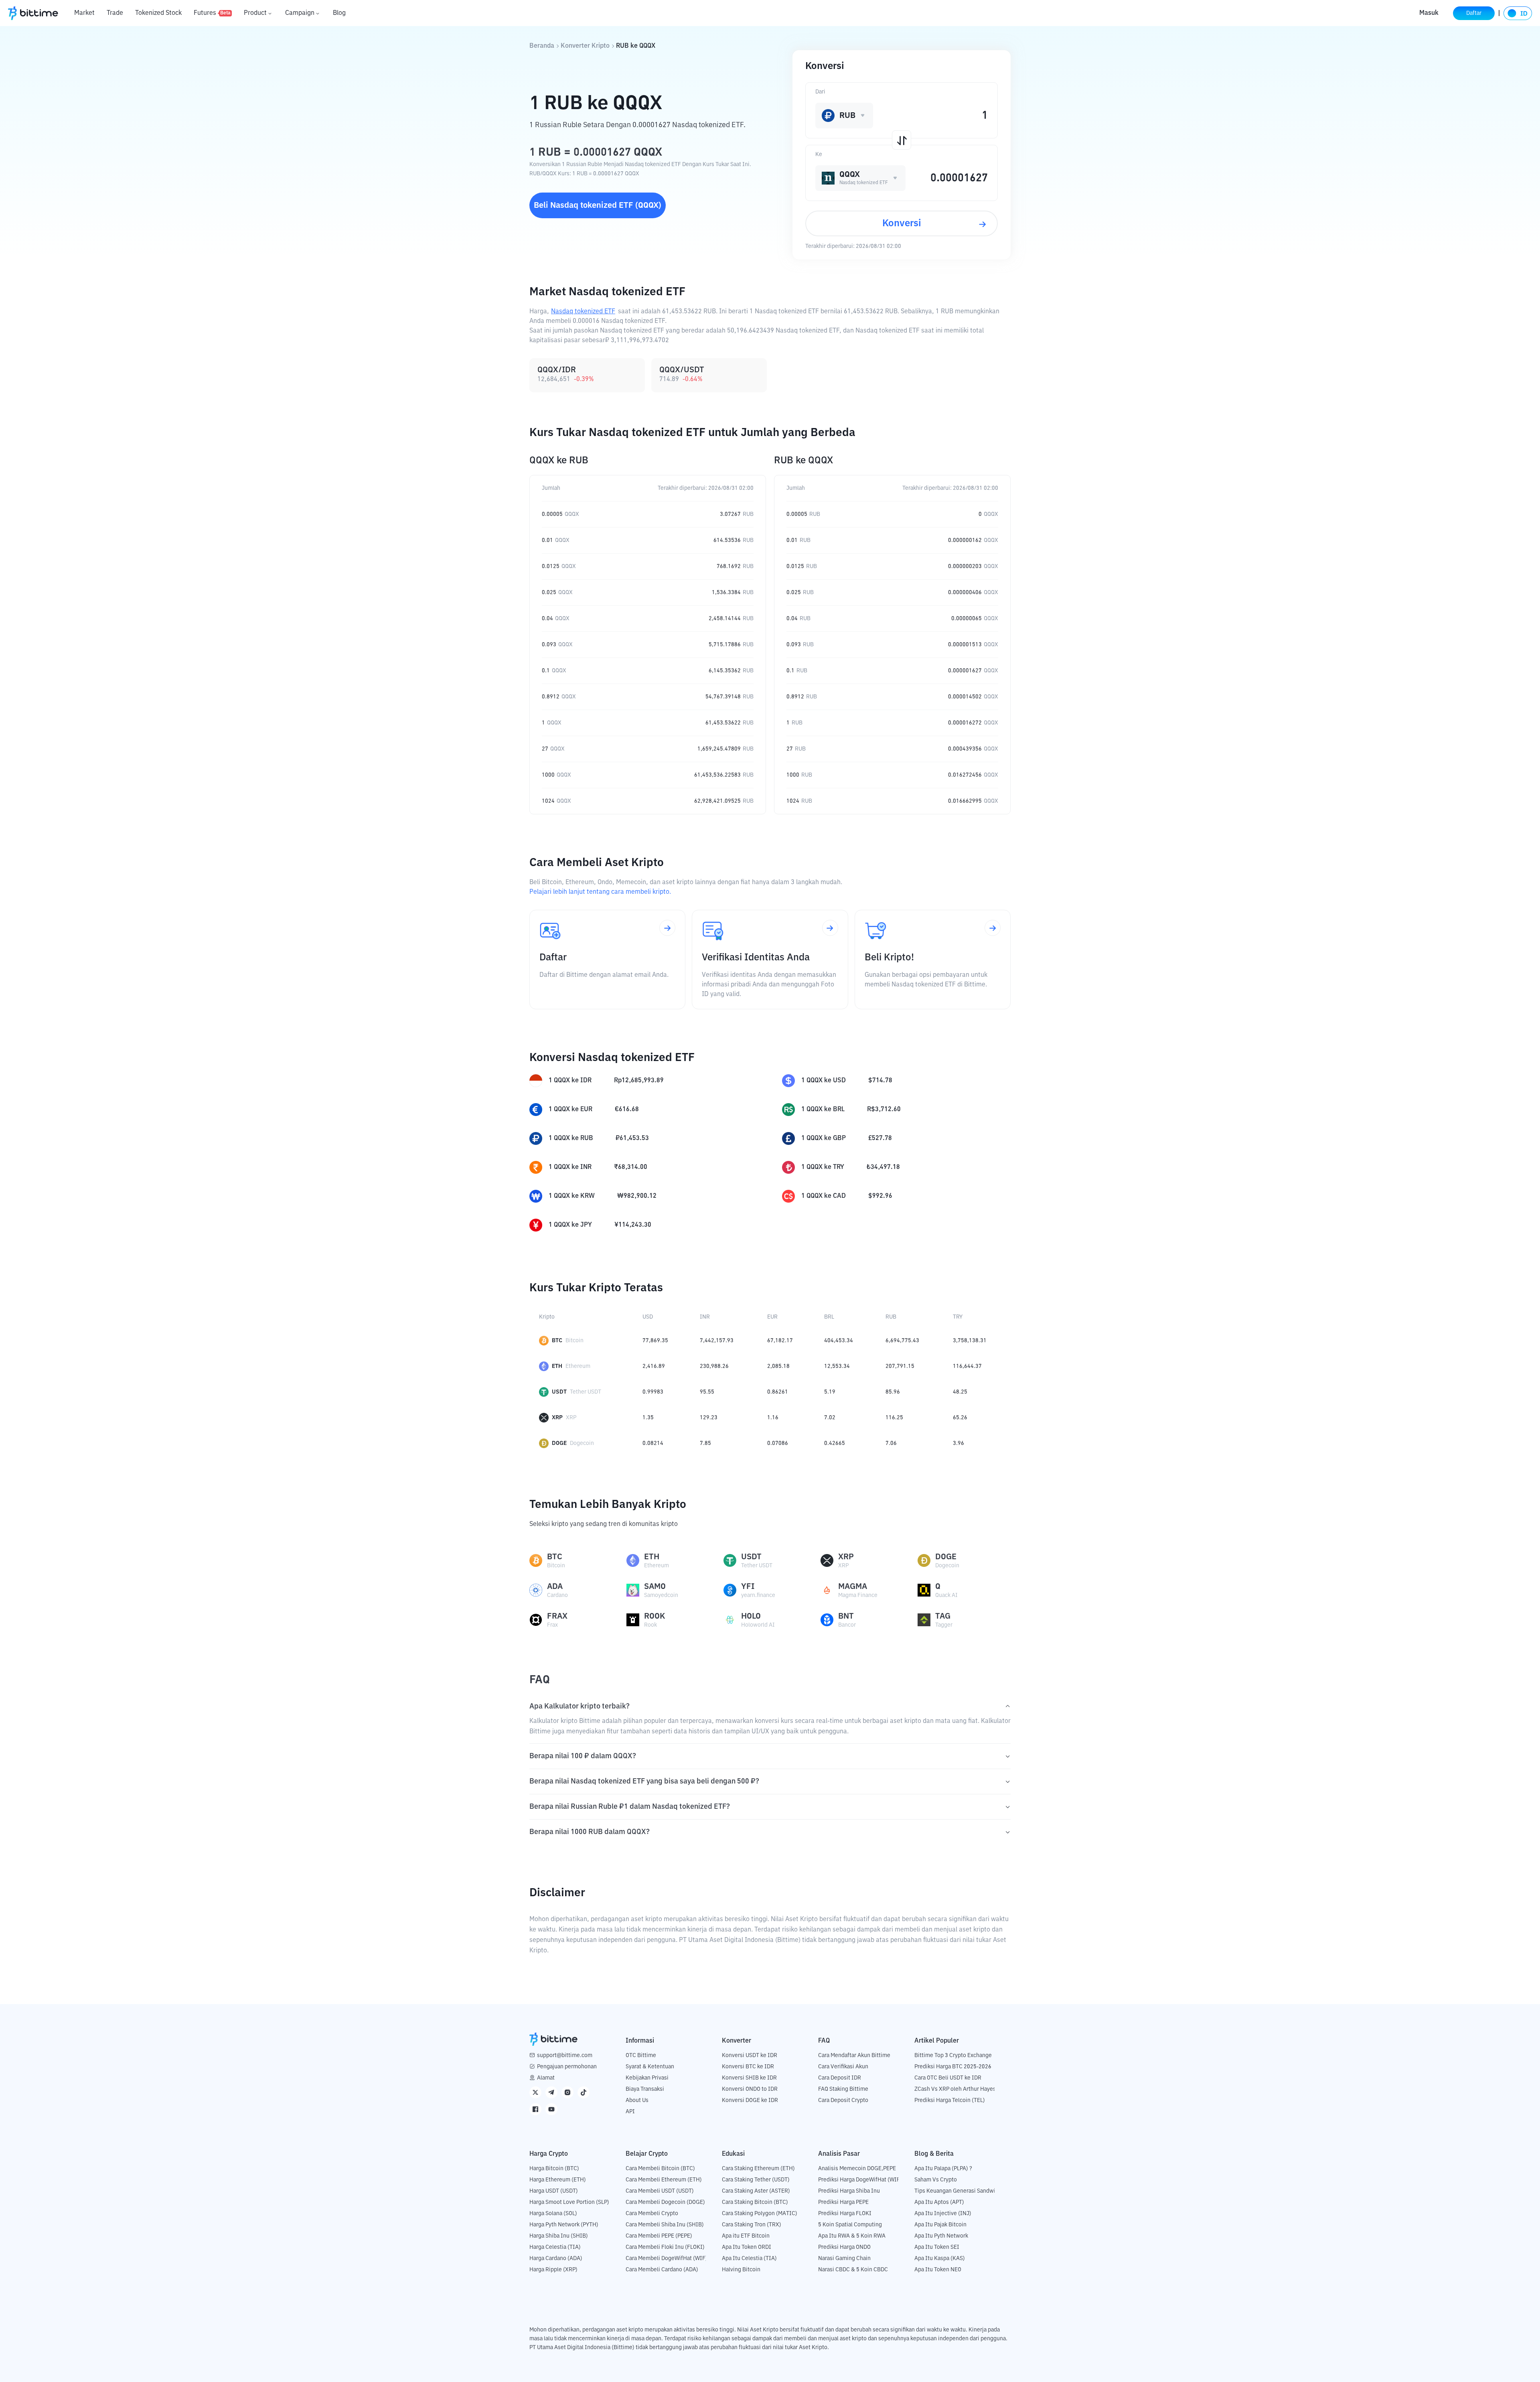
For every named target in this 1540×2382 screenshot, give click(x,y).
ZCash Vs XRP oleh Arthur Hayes (955, 2089)
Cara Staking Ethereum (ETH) (758, 2169)
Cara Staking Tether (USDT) (756, 2180)
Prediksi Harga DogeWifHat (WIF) (860, 2180)
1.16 (773, 1418)
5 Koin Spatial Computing (850, 2225)
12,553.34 (837, 1366)
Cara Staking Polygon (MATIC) (760, 2214)
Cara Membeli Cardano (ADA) (662, 2270)
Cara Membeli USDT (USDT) (660, 2191)
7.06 (891, 1443)
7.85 (705, 1443)
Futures (212, 13)
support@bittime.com (565, 2055)
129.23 (709, 1418)
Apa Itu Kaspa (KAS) (940, 2258)
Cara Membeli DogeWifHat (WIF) (667, 2258)
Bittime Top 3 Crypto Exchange (953, 2055)
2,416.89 (654, 1366)
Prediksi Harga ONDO (844, 2247)
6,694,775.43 (902, 1341)
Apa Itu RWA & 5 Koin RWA (852, 2236)
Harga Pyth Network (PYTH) (564, 2225)
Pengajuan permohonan (567, 2067)
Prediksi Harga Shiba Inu (849, 2191)
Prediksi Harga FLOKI (845, 2214)
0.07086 (778, 1443)
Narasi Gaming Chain (844, 2258)
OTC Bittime (641, 2055)
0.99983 (653, 1392)
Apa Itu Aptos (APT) (939, 2202)
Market (84, 13)
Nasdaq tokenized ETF (583, 312)
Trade (115, 13)
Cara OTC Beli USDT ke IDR (948, 2078)
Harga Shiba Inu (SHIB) (559, 2236)
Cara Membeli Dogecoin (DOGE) (665, 2202)
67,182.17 (780, 1341)
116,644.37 (967, 1366)
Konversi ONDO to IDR (750, 2089)
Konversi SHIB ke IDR (749, 2078)
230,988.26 (714, 1366)
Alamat (546, 2078)
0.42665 (835, 1443)
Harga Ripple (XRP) (553, 2270)
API (630, 2112)
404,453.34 (839, 1341)
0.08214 (653, 1443)
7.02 (830, 1418)
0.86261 (778, 1392)
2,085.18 (778, 1366)
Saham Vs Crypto (936, 2180)
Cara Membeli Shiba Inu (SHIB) (665, 2225)
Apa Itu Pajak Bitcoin (940, 2225)
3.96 (958, 1443)
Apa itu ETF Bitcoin (746, 2236)
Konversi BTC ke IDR (748, 2067)
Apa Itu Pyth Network (941, 2236)
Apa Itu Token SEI (937, 2247)
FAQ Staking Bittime (843, 2089)
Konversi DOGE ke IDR (750, 2100)
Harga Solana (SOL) (553, 2214)
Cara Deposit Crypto (843, 2100)
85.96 (893, 1392)
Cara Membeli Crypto (652, 2214)
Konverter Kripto (585, 46)
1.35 (648, 1418)
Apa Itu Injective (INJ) (943, 2214)
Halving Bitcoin (741, 2270)
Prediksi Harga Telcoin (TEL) (950, 2100)
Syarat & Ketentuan (650, 2067)
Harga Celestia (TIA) (555, 2247)
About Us (637, 2100)
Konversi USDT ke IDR (750, 2055)
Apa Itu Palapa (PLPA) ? (943, 2169)
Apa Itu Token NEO (938, 2270)
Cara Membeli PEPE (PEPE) (659, 2236)
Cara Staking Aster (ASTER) (756, 2191)
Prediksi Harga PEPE (843, 2202)
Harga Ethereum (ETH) (558, 2180)
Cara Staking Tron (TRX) (752, 2225)
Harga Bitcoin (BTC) (554, 2169)
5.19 (830, 1392)
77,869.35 (655, 1341)
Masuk (1429, 13)
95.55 (707, 1392)
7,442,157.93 (717, 1341)
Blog (339, 13)
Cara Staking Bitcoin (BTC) (755, 2202)
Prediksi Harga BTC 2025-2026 (953, 2067)
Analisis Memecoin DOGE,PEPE (857, 2169)
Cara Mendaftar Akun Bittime (854, 2055)
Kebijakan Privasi (647, 2078)
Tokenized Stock (158, 13)
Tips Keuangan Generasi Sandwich (958, 2191)
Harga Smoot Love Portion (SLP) (569, 2202)
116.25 (894, 1418)
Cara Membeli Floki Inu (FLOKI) (665, 2247)
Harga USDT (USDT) (554, 2191)
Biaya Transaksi (645, 2089)
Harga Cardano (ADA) (556, 2258)
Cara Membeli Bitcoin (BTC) (660, 2169)
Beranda (542, 46)
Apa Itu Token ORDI (747, 2247)
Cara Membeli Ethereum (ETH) (664, 2180)
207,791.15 (900, 1366)
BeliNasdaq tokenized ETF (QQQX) (598, 205)
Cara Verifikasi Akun (843, 2067)
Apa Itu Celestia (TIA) (749, 2258)
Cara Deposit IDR (840, 2078)
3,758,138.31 (970, 1341)
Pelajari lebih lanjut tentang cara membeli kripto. (600, 892)
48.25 (960, 1392)
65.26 (960, 1418)
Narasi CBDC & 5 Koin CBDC (853, 2270)
